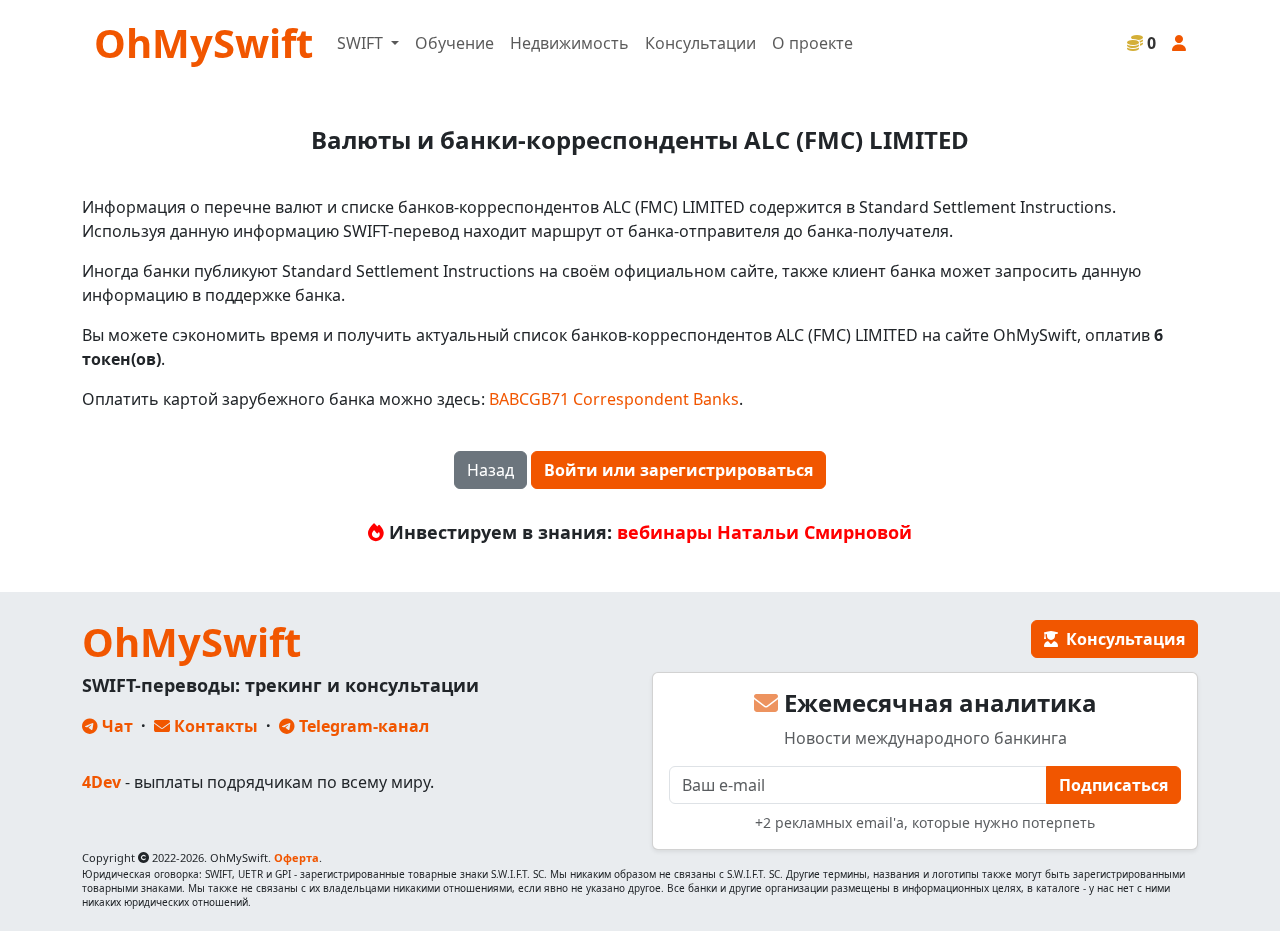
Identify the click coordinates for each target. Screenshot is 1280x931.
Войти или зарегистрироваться (678, 470)
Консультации (700, 43)
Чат (115, 726)
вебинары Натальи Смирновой (764, 532)
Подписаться (1113, 785)
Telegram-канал (362, 726)
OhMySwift (203, 42)
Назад (490, 470)
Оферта (296, 857)
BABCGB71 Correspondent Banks (614, 399)
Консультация (1121, 639)
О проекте (812, 43)
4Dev (101, 782)
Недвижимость (569, 43)
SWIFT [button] (362, 43)
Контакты (214, 726)
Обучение (454, 43)
